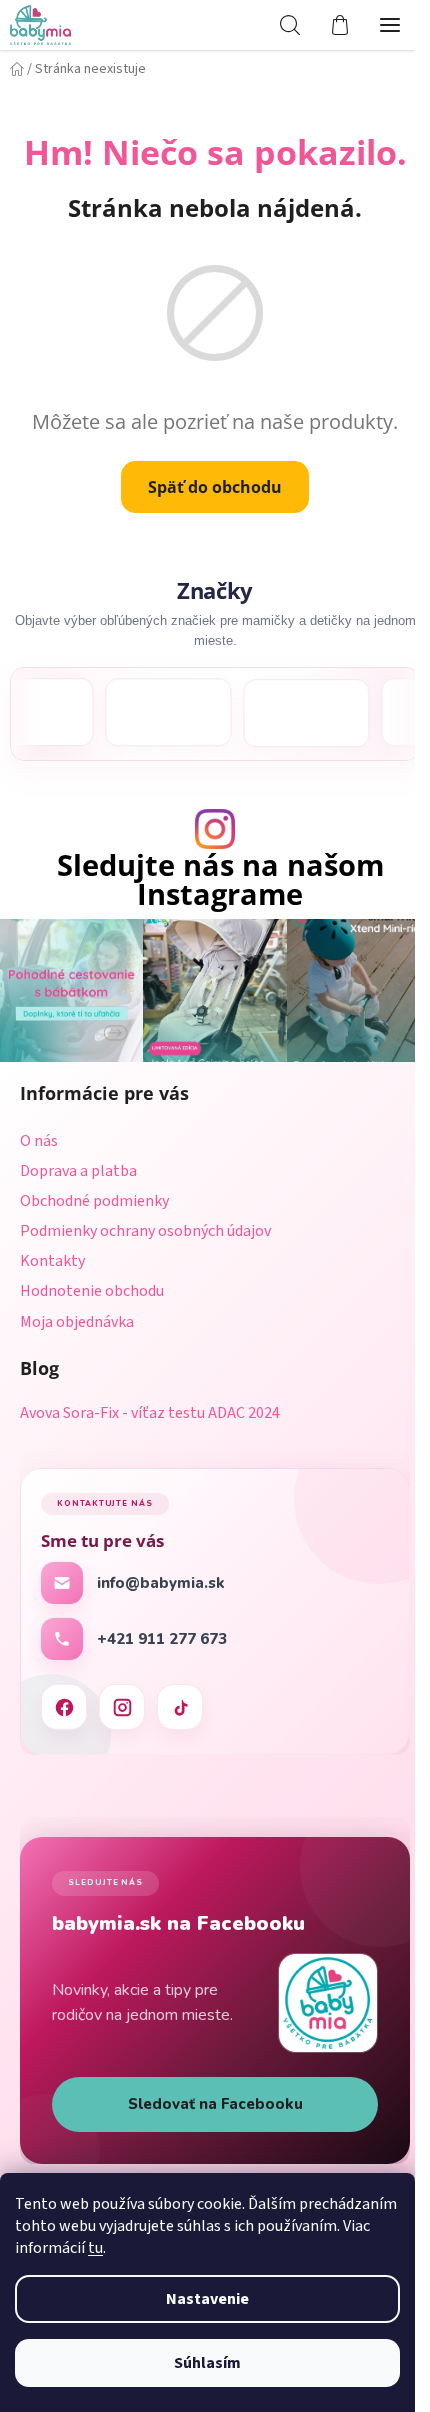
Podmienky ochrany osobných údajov (145, 1226)
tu (95, 2248)
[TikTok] (180, 1702)
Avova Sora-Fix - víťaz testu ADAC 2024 (150, 1409)
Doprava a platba (78, 1166)
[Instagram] (122, 1702)
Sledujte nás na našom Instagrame (212, 880)
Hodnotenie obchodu (92, 1286)
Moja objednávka (77, 1317)
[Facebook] (64, 1702)
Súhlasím (207, 2363)
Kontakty (52, 1256)
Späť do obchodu (208, 487)
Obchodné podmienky (94, 1196)
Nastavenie (207, 2299)
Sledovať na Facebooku (207, 2099)
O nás (39, 1136)
